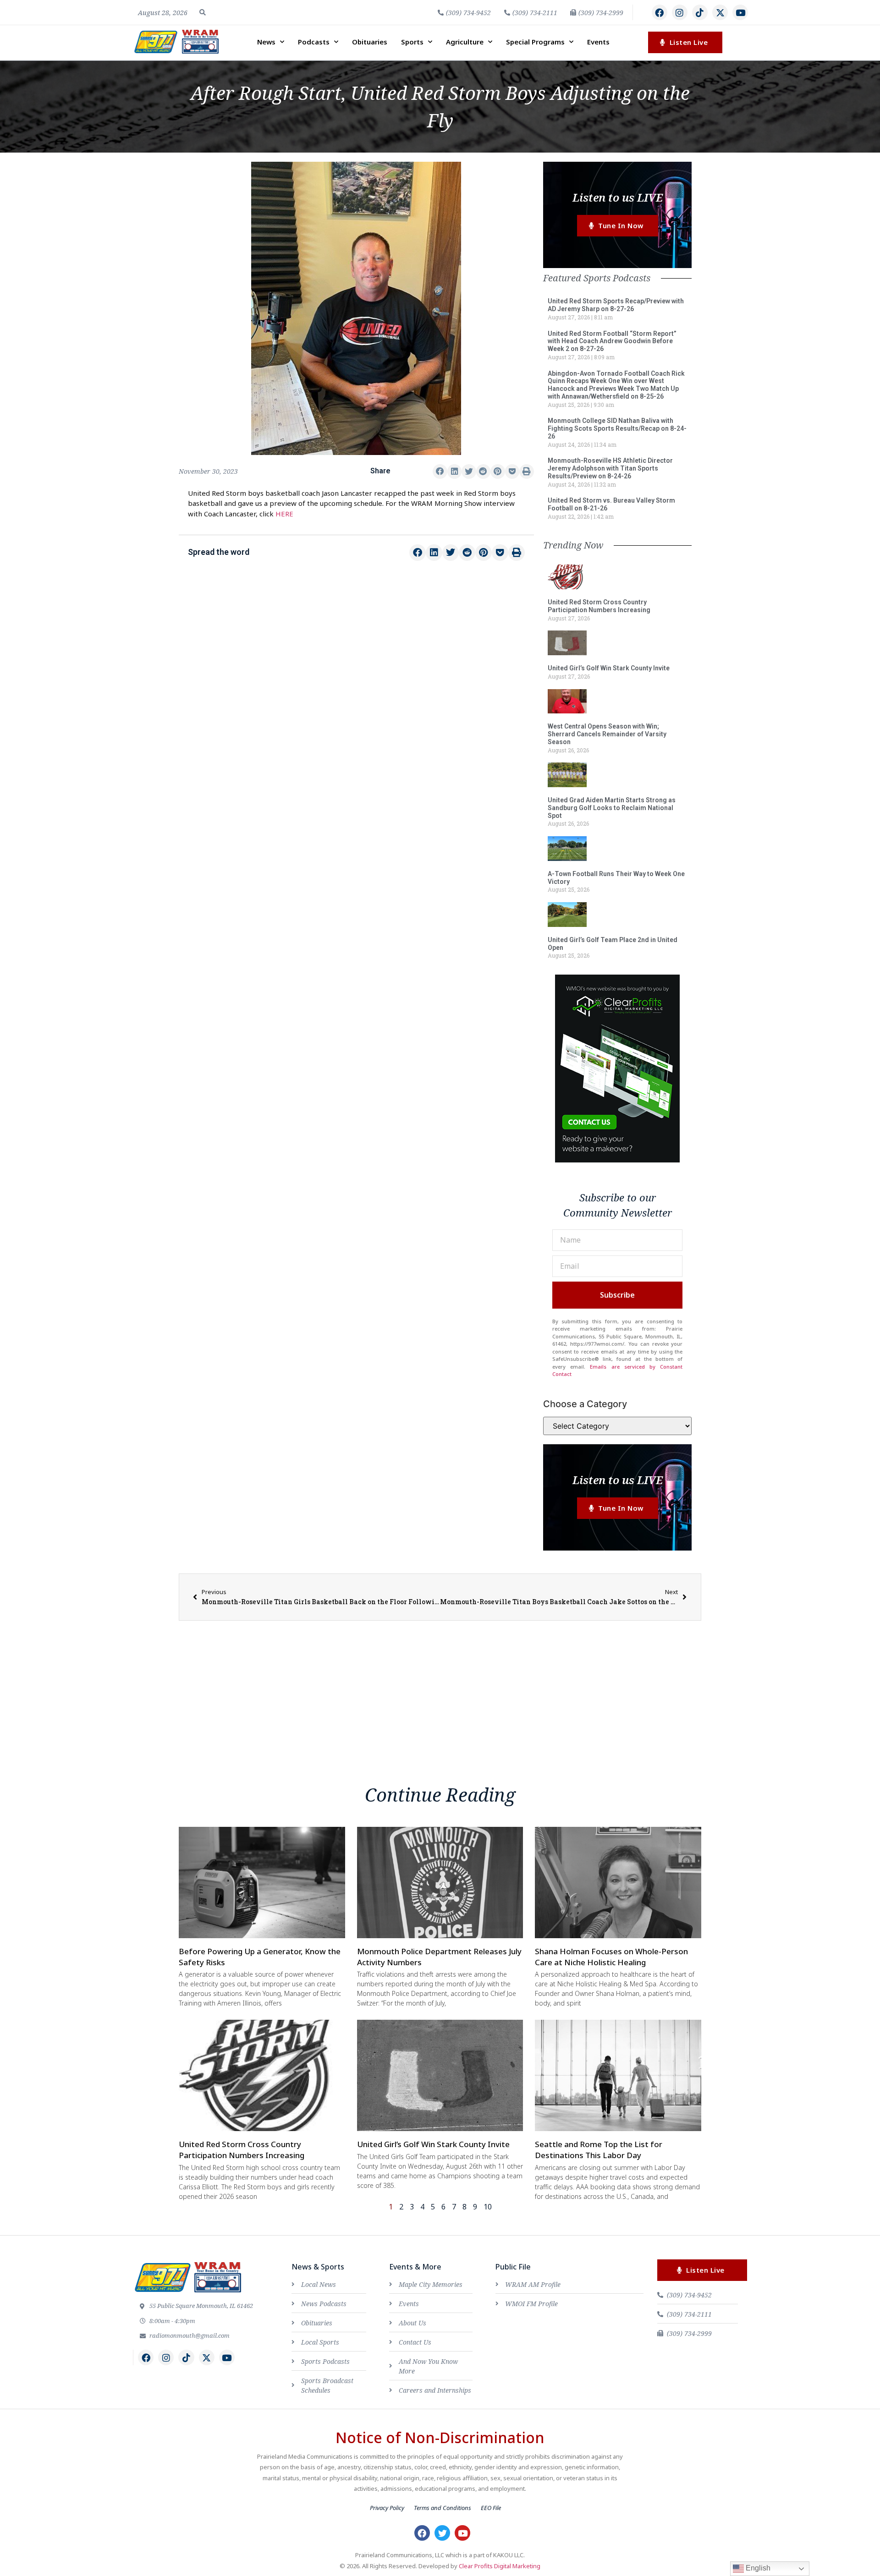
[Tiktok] (700, 12)
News (266, 42)
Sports (412, 42)
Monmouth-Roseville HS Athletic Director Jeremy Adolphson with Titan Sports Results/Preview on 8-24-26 (610, 468)
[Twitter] (442, 2533)
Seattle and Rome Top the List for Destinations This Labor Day (599, 2150)
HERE (284, 514)
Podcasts (314, 42)
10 (488, 2207)
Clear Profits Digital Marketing (500, 2566)
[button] (203, 12)
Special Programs (535, 42)
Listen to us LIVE (618, 197)
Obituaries (370, 42)
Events (598, 42)
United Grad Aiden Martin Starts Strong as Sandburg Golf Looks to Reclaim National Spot (612, 808)
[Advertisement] (356, 645)
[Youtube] (740, 12)
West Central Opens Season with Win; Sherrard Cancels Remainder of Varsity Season (607, 734)
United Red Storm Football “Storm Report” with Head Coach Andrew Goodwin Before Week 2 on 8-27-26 (612, 341)
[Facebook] (660, 12)
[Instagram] (680, 12)
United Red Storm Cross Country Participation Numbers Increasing (599, 606)
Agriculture (465, 42)
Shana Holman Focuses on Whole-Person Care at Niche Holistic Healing (611, 1957)
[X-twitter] (720, 12)
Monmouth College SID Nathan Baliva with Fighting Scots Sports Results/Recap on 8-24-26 (617, 428)
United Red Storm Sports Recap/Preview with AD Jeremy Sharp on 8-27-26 (616, 305)
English (757, 2568)
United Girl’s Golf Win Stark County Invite (609, 668)
